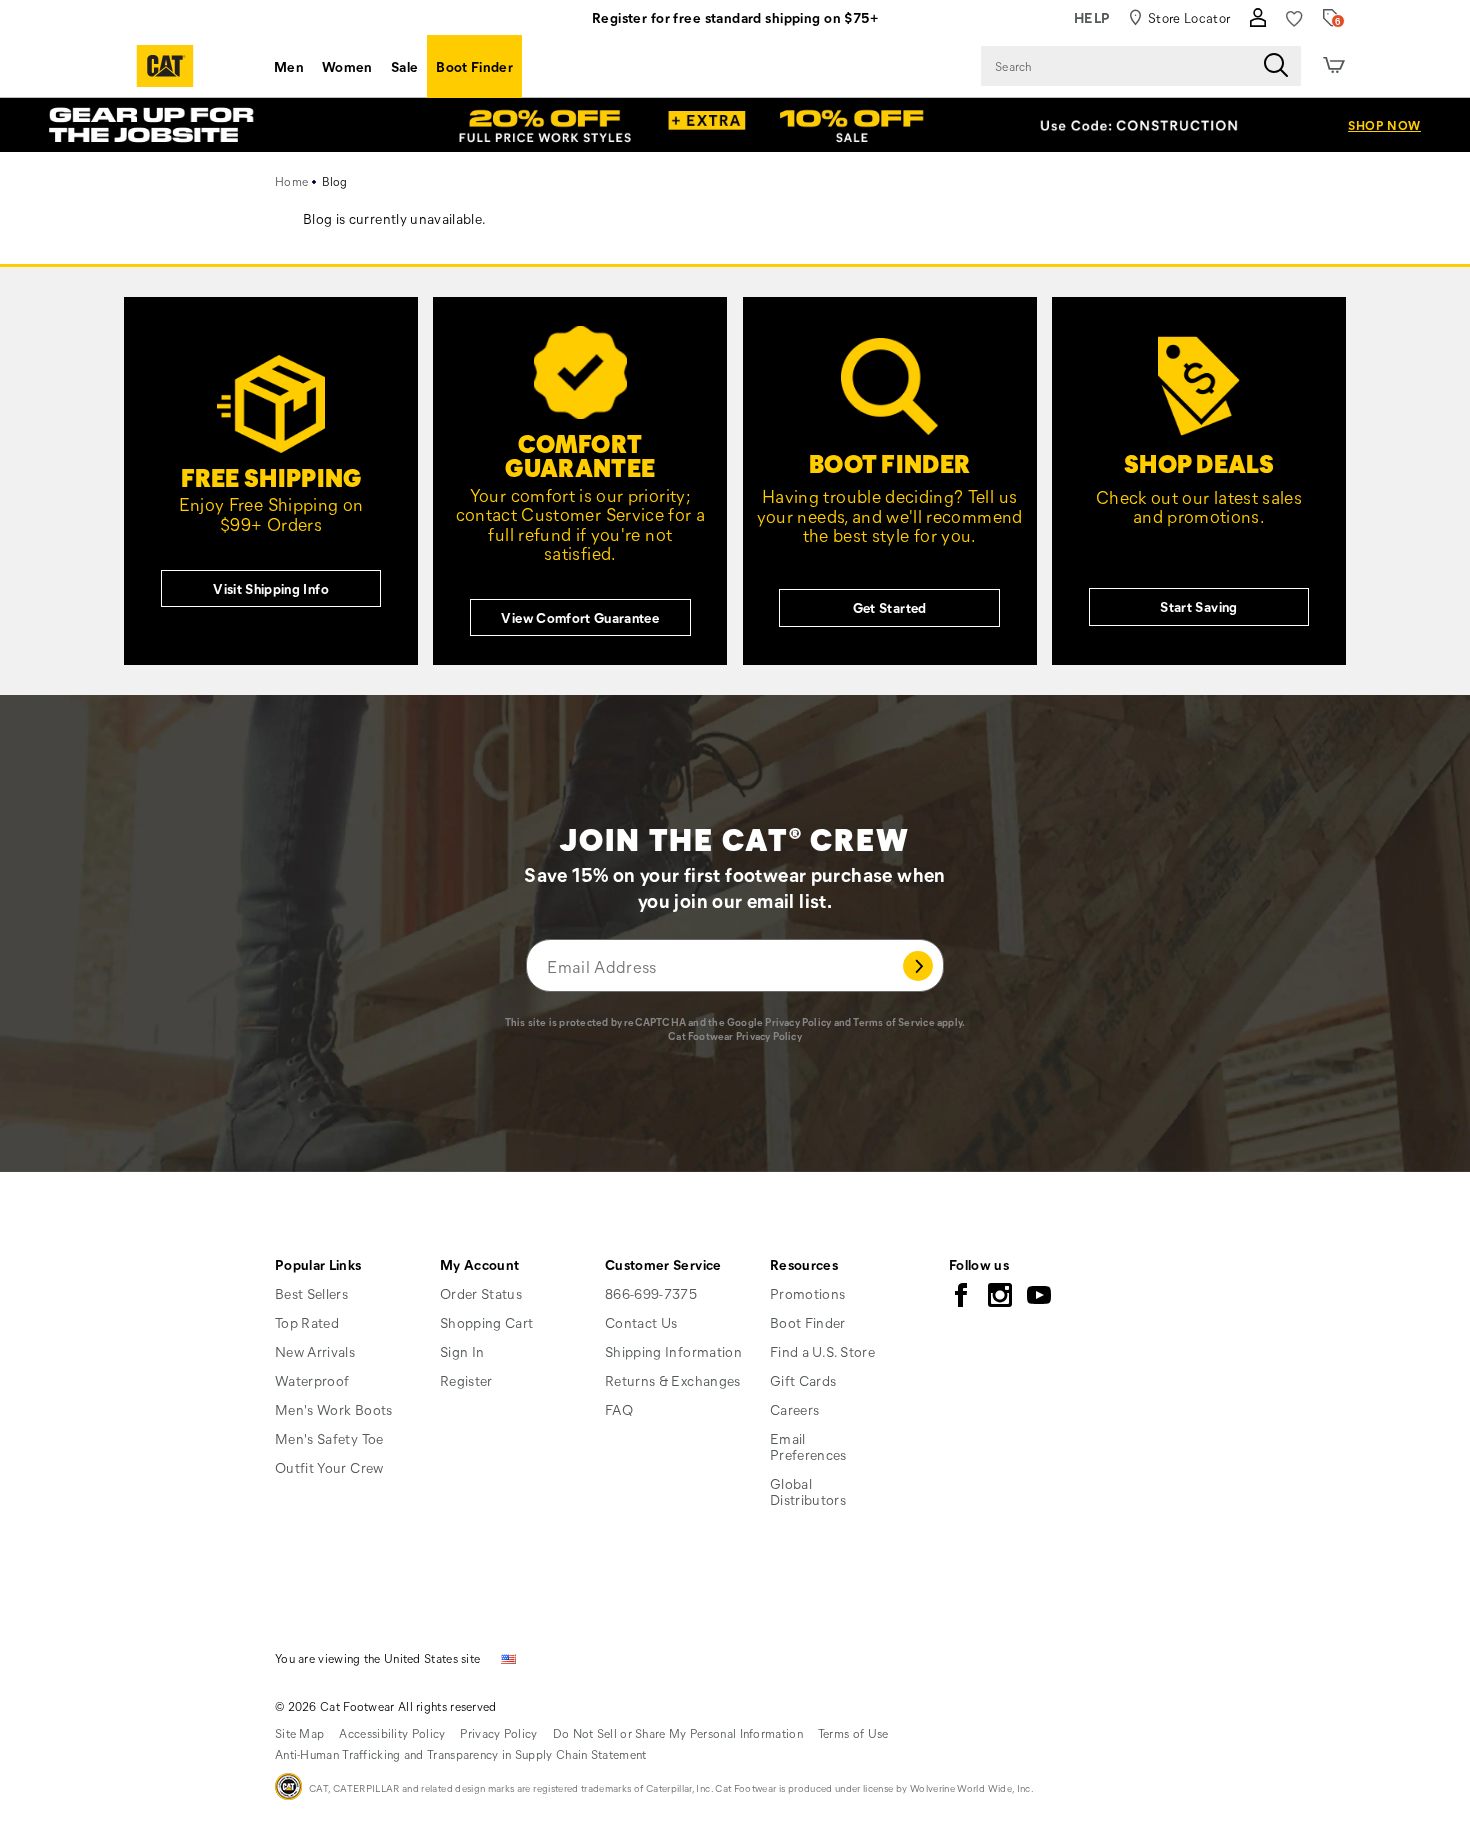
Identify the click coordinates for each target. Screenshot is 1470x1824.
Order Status (481, 1293)
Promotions (808, 1293)
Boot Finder (474, 66)
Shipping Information (673, 1351)
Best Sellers (311, 1293)
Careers (794, 1409)
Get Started (890, 607)
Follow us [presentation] (979, 1264)
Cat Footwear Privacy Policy (735, 1036)
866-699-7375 (651, 1294)
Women (347, 66)
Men (289, 66)
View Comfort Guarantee (580, 617)
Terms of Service (893, 1022)
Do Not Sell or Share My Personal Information (678, 1733)
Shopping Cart (487, 1322)
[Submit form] (918, 965)
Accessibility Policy (392, 1733)
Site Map (299, 1733)
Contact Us (641, 1322)
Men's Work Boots (334, 1409)
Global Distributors (808, 1491)
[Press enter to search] (1276, 66)
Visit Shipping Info (271, 588)
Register (466, 1380)
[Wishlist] (1294, 18)
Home (291, 181)
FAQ (619, 1409)
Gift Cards (803, 1380)
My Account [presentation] (480, 1264)
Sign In (462, 1351)
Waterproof (312, 1380)
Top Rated (307, 1322)
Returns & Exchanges (673, 1380)
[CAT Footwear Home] (165, 66)
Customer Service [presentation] (663, 1264)
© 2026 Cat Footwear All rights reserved (386, 1706)
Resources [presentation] (804, 1264)
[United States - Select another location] (509, 1657)
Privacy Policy (798, 1022)
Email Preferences (808, 1446)
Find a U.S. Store (822, 1351)
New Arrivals (315, 1351)
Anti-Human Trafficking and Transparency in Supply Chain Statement (461, 1754)
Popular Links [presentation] (318, 1264)
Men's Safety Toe (329, 1438)
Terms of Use (853, 1733)
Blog (335, 181)
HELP (1092, 17)
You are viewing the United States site (377, 1658)
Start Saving (1198, 606)
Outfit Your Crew (329, 1467)
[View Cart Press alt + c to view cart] (1334, 66)
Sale (404, 66)
